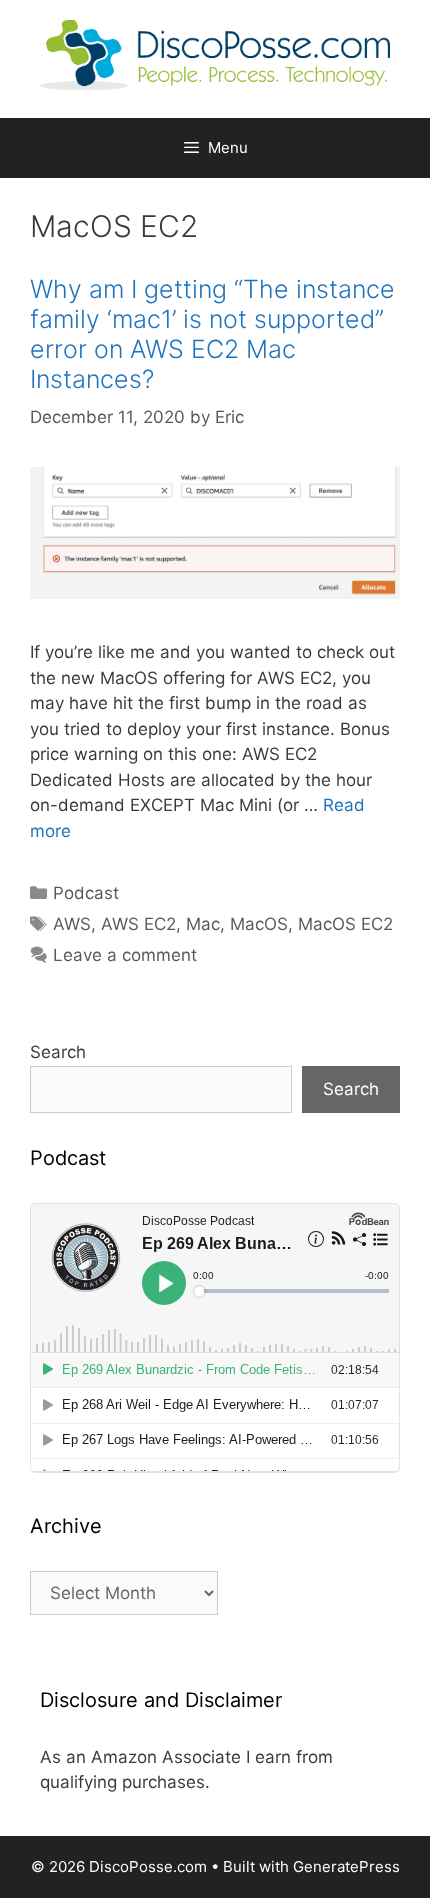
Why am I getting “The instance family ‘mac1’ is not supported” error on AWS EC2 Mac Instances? (212, 334)
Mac (203, 924)
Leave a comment (125, 955)
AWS (72, 924)
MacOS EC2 (345, 924)
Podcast (86, 893)
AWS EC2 (138, 924)
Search (58, 1052)
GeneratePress (346, 1866)
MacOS (259, 924)
